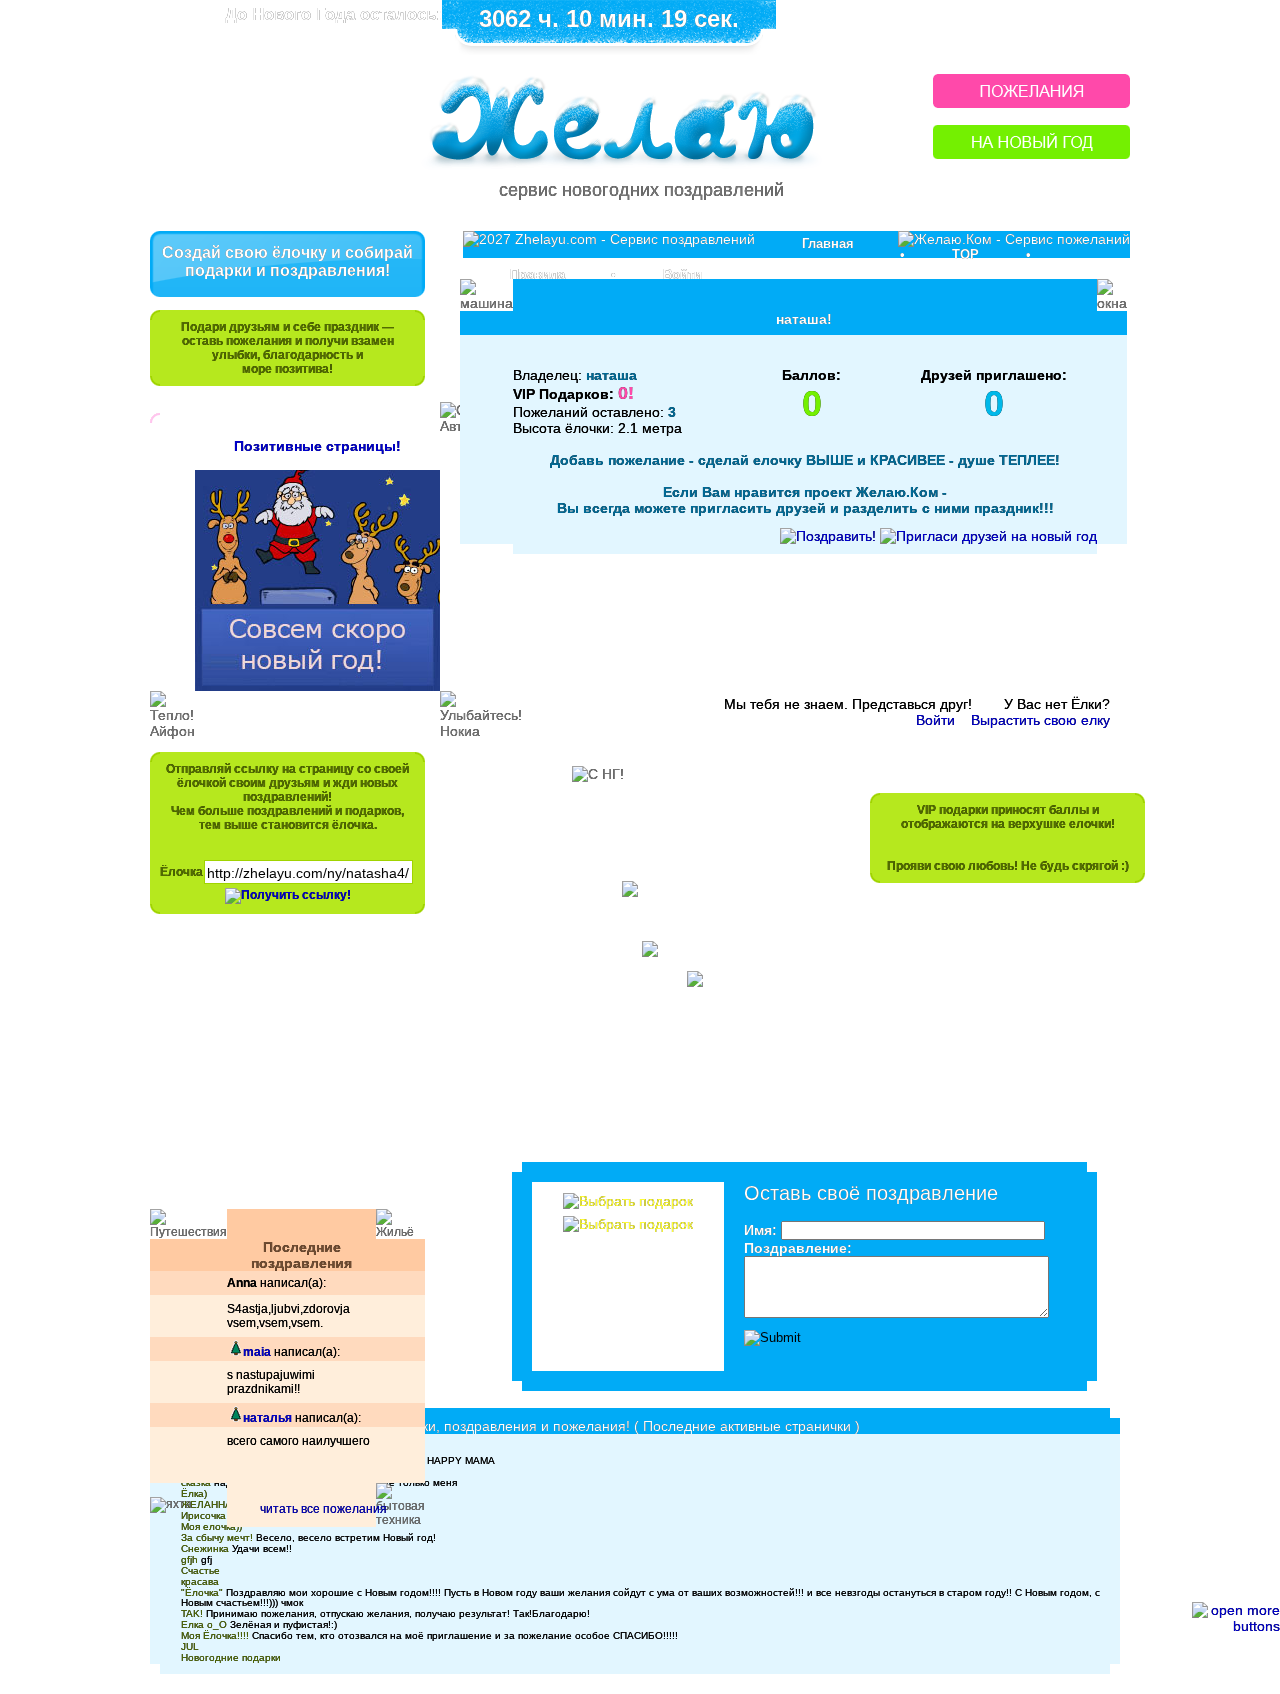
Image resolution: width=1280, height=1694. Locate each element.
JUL (190, 1646)
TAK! (192, 1613)
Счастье (200, 1570)
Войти (682, 274)
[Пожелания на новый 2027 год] (1031, 102)
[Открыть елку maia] (235, 1352)
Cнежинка (205, 1548)
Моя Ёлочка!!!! (215, 1635)
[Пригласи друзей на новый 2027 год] (988, 536)
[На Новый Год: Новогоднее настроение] (1031, 153)
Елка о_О (204, 1624)
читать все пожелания (323, 1509)
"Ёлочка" (202, 1592)
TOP (965, 254)
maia (257, 1352)
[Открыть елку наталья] (235, 1418)
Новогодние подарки (231, 1657)
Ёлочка (181, 872)
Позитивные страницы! (317, 446)
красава (200, 1581)
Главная (828, 243)
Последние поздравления (301, 1255)
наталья (267, 1418)
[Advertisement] (278, 1071)
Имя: (760, 1230)
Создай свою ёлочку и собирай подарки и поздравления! (287, 261)
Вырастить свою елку (1040, 720)
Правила (537, 274)
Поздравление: (798, 1248)
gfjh (189, 1559)
